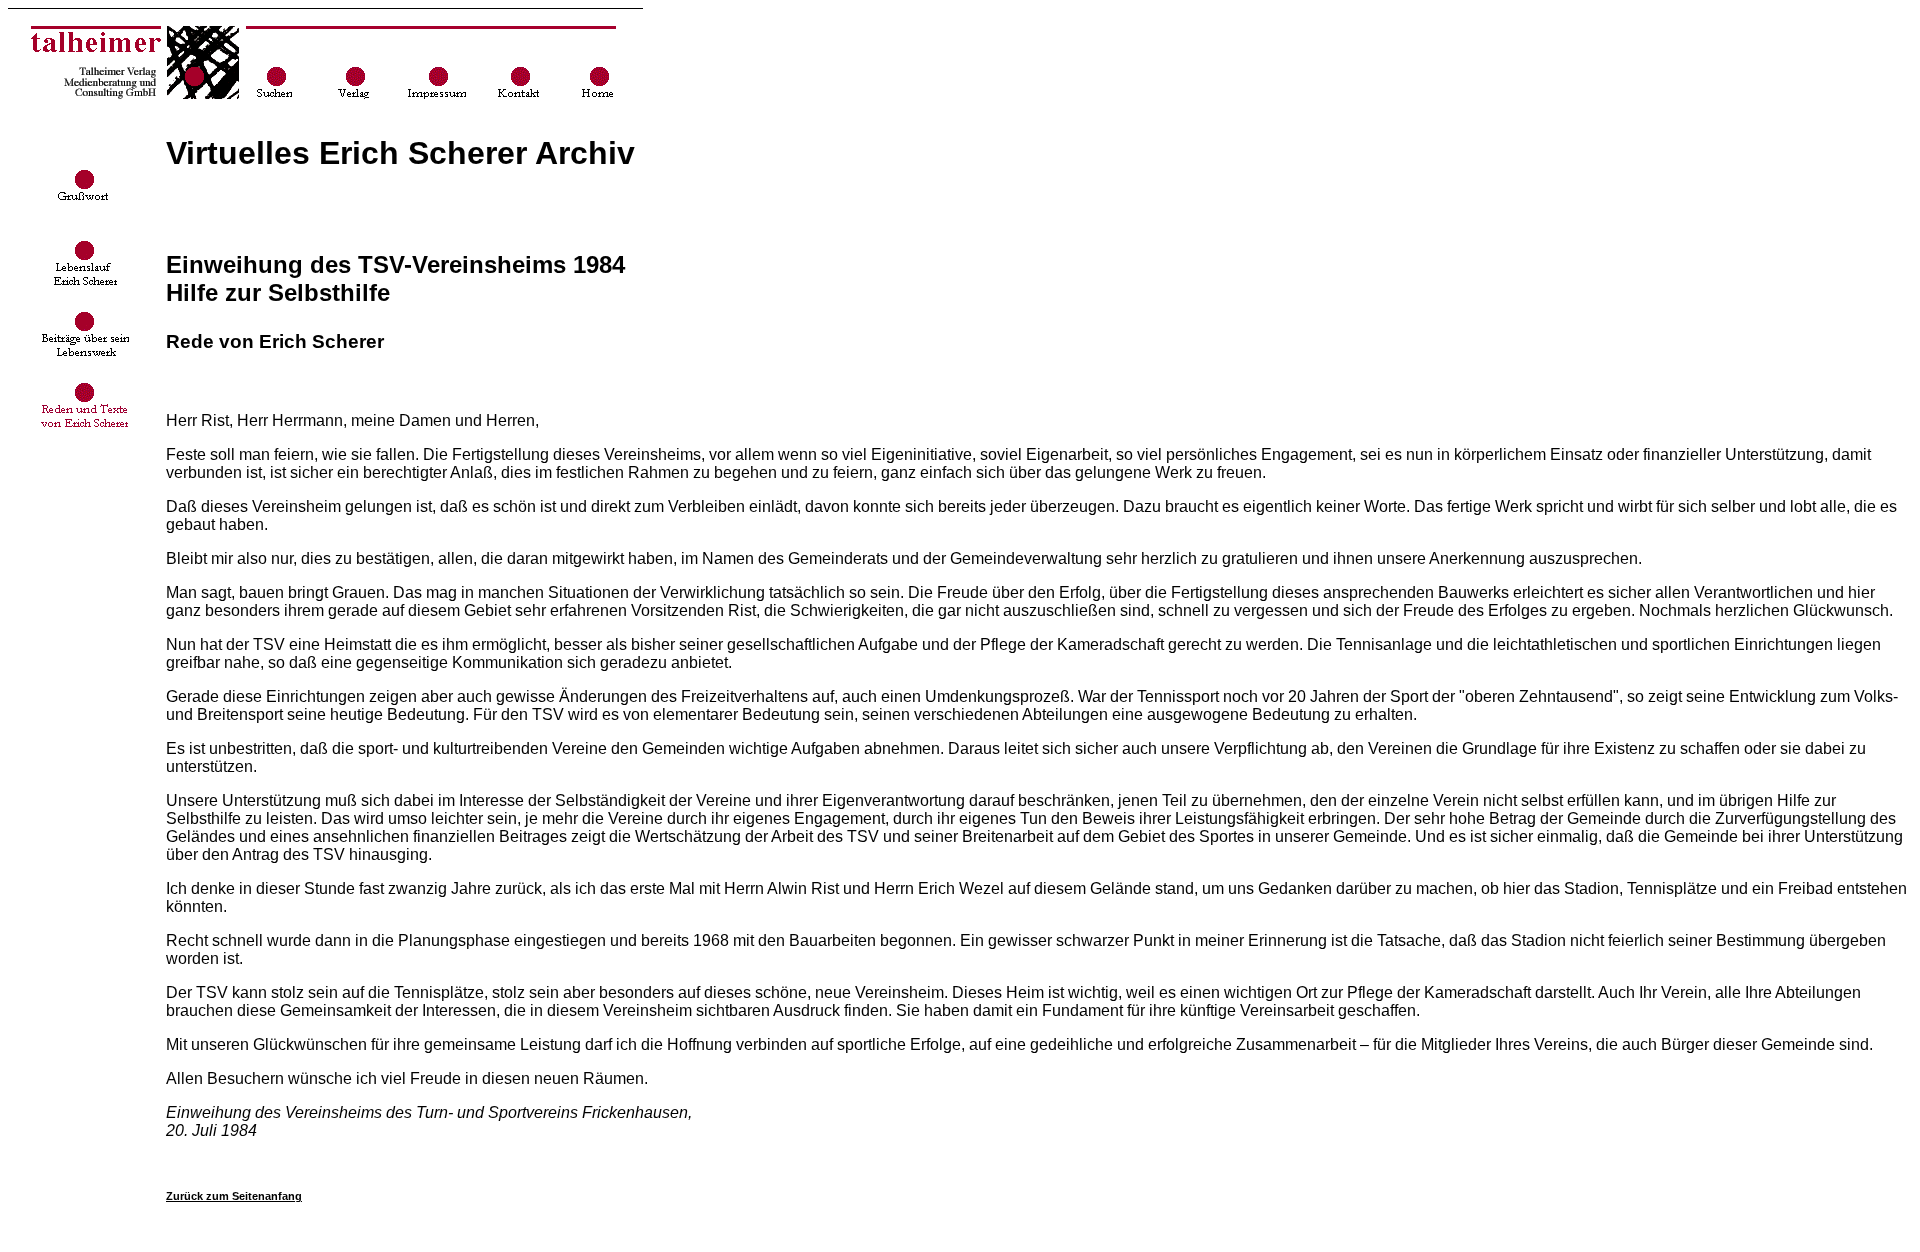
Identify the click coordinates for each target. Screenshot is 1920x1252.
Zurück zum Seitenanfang (234, 1196)
